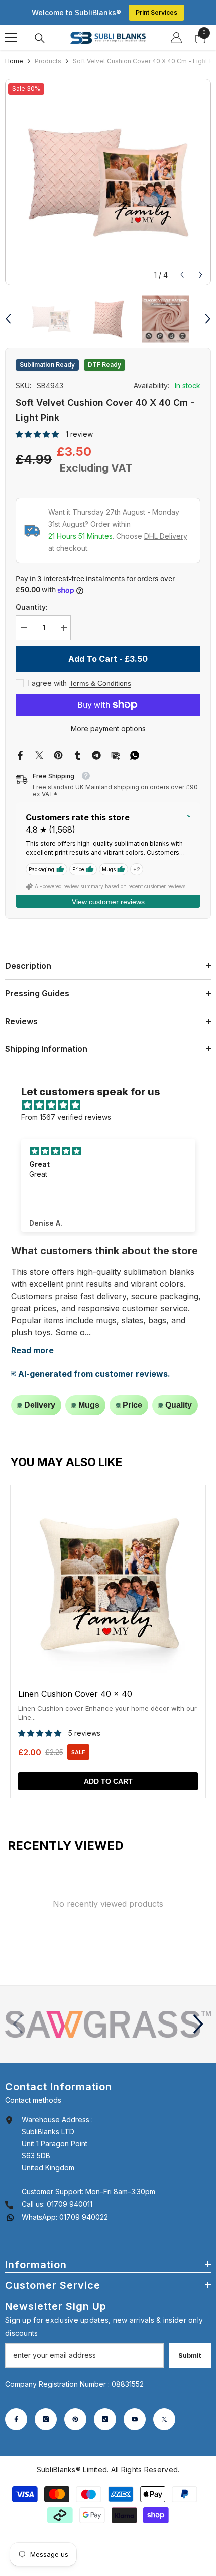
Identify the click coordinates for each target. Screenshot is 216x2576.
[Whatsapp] (135, 754)
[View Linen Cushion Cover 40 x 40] (108, 1641)
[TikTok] (105, 2419)
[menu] (11, 38)
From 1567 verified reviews (66, 1117)
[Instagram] (46, 2419)
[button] (182, 275)
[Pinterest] (58, 754)
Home (14, 61)
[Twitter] (39, 754)
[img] (113, 1105)
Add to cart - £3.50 (108, 659)
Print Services (156, 12)
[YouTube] (135, 2419)
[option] (108, 182)
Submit (190, 2356)
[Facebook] (20, 754)
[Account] (176, 38)
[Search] (40, 38)
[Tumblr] (77, 754)
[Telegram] (96, 754)
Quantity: (32, 607)
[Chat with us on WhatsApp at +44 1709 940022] (10, 2217)
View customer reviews (108, 902)
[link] (108, 2025)
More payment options (108, 729)
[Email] (116, 754)
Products (48, 61)
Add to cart (108, 1781)
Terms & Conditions (100, 683)
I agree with (47, 683)
